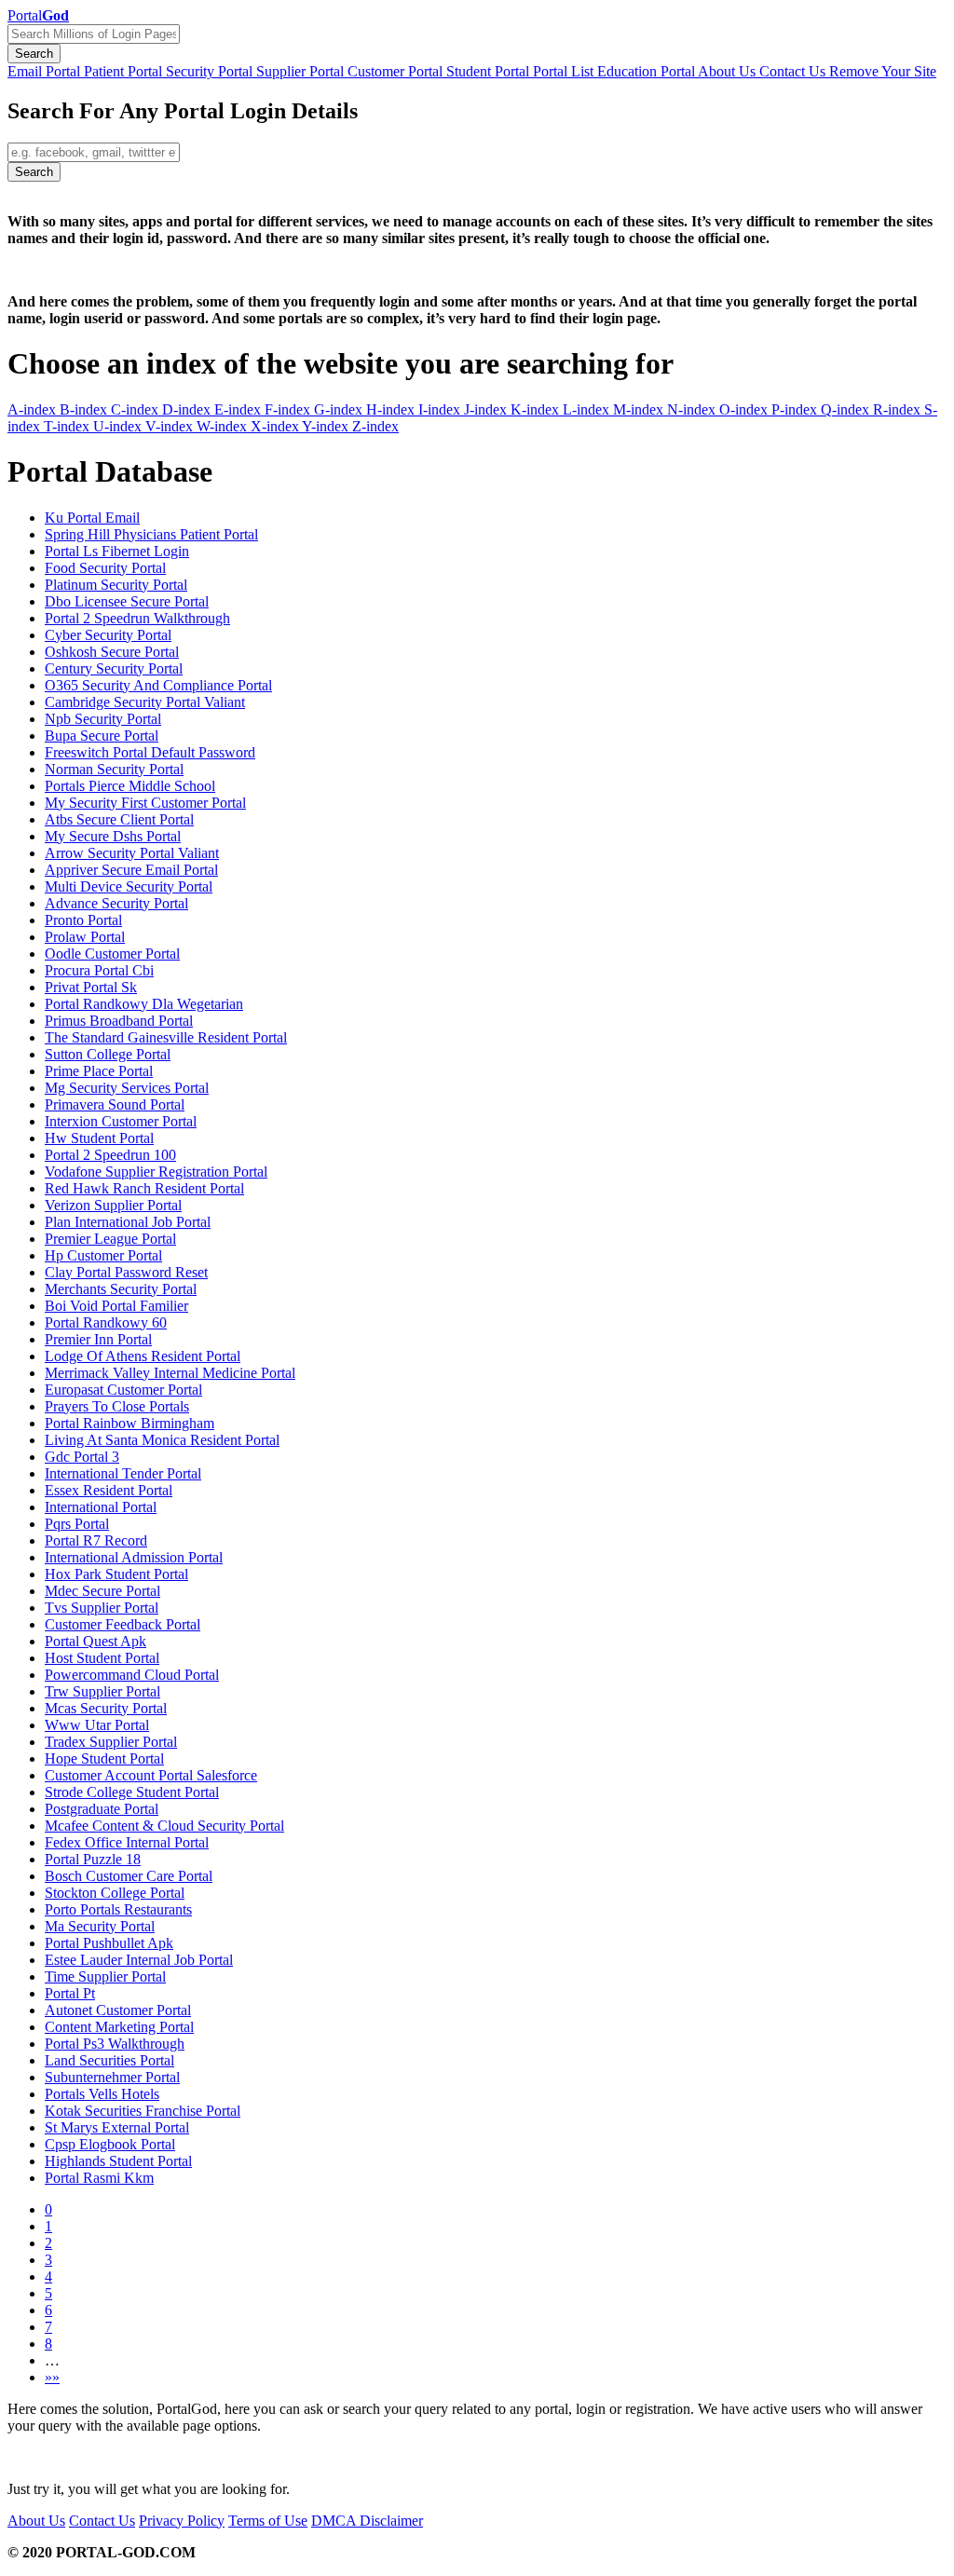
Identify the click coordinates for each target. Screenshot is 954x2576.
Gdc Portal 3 (82, 1457)
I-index (441, 409)
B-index (85, 409)
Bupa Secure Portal (102, 736)
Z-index (375, 426)
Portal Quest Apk (95, 1641)
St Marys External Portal (117, 2127)
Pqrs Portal (77, 1524)
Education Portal (647, 71)
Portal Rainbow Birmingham (129, 1423)
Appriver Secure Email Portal (131, 870)
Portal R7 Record (96, 1540)
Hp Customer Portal (103, 1255)
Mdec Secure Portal (102, 1591)
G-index (340, 409)
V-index (171, 426)
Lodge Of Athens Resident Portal (143, 1356)
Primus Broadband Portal (119, 1021)
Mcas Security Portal (106, 1708)
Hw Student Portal (99, 1138)
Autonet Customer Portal (118, 2010)
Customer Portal (397, 71)
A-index (34, 409)
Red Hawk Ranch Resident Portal (144, 1188)
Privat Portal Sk (91, 987)
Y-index (327, 426)
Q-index (847, 409)
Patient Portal (125, 71)
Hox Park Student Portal (116, 1574)
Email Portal (46, 71)
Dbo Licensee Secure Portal (127, 601)
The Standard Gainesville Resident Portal (166, 1037)
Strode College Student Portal (132, 1792)
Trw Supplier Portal (102, 1691)
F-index (289, 409)
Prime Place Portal (99, 1071)
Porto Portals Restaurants (118, 1909)
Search (34, 54)
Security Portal (211, 71)
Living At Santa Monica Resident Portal (162, 1440)
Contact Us (794, 71)
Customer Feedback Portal (123, 1624)
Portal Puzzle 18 (93, 1859)
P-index (796, 409)
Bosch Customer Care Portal (129, 1876)
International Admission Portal (134, 1557)
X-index (276, 426)
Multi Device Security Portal (129, 886)
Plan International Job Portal (128, 1222)
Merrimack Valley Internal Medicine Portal (170, 1373)
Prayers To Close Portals (117, 1406)
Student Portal (490, 71)
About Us (729, 71)
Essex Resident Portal (109, 1490)
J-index (487, 409)
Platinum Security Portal (116, 585)
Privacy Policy (182, 2521)
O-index (745, 409)
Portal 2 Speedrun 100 (110, 1155)
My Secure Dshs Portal (113, 836)
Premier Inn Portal (98, 1339)
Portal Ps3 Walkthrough (115, 2044)
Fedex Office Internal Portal (127, 1842)
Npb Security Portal (103, 719)
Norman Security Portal (114, 769)
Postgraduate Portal (102, 1809)
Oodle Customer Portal (112, 954)
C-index (136, 409)
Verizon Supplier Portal (113, 1205)
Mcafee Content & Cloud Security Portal (164, 1826)
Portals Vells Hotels (102, 2094)
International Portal (101, 1507)
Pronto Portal (83, 920)
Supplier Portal (302, 71)
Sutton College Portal (108, 1054)
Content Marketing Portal (119, 2027)
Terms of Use (268, 2521)
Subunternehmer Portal (112, 2077)
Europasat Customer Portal (123, 1390)
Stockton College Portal (115, 1893)
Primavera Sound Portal (115, 1104)
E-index (239, 409)
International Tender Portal (123, 1473)
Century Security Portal (114, 668)
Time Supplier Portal (105, 1976)
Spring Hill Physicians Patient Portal (151, 534)
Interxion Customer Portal (121, 1121)
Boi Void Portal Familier (116, 1306)
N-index (693, 409)
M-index (640, 409)
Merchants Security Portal (121, 1289)
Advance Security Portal (116, 903)
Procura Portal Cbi (99, 970)
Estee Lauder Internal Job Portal (139, 1960)
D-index (188, 409)
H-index (392, 409)
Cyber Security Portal (108, 635)
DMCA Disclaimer (367, 2521)
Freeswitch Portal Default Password (150, 752)
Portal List (565, 71)
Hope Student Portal (104, 1758)
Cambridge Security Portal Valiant (145, 702)
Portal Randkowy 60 (106, 1322)
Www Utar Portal (97, 1725)
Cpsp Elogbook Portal (110, 2144)
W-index (224, 426)
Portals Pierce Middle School (130, 786)
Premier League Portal (110, 1239)
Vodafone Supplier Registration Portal (156, 1172)
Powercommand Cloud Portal (132, 1675)
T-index (68, 426)
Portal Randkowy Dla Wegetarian (144, 1004)
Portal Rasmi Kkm (99, 2178)
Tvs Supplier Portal (102, 1608)
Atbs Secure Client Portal (119, 819)
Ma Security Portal (100, 1926)
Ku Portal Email (92, 518)
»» (52, 2377)
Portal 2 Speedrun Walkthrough (137, 618)
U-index (119, 426)
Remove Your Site (883, 71)
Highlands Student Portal (118, 2161)
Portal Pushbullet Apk (109, 1943)
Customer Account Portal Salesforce (151, 1775)
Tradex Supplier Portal (111, 1742)
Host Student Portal (102, 1658)
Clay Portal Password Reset (126, 1272)
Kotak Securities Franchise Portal (143, 2111)
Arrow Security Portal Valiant (132, 853)
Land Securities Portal (109, 2060)
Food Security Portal (105, 568)
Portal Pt (70, 1993)
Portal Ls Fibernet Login (117, 551)
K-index (537, 409)
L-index (588, 409)
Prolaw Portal (85, 937)
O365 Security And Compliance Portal (158, 685)
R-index (899, 409)
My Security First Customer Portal (145, 803)
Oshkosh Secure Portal (112, 652)
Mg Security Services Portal (127, 1088)
